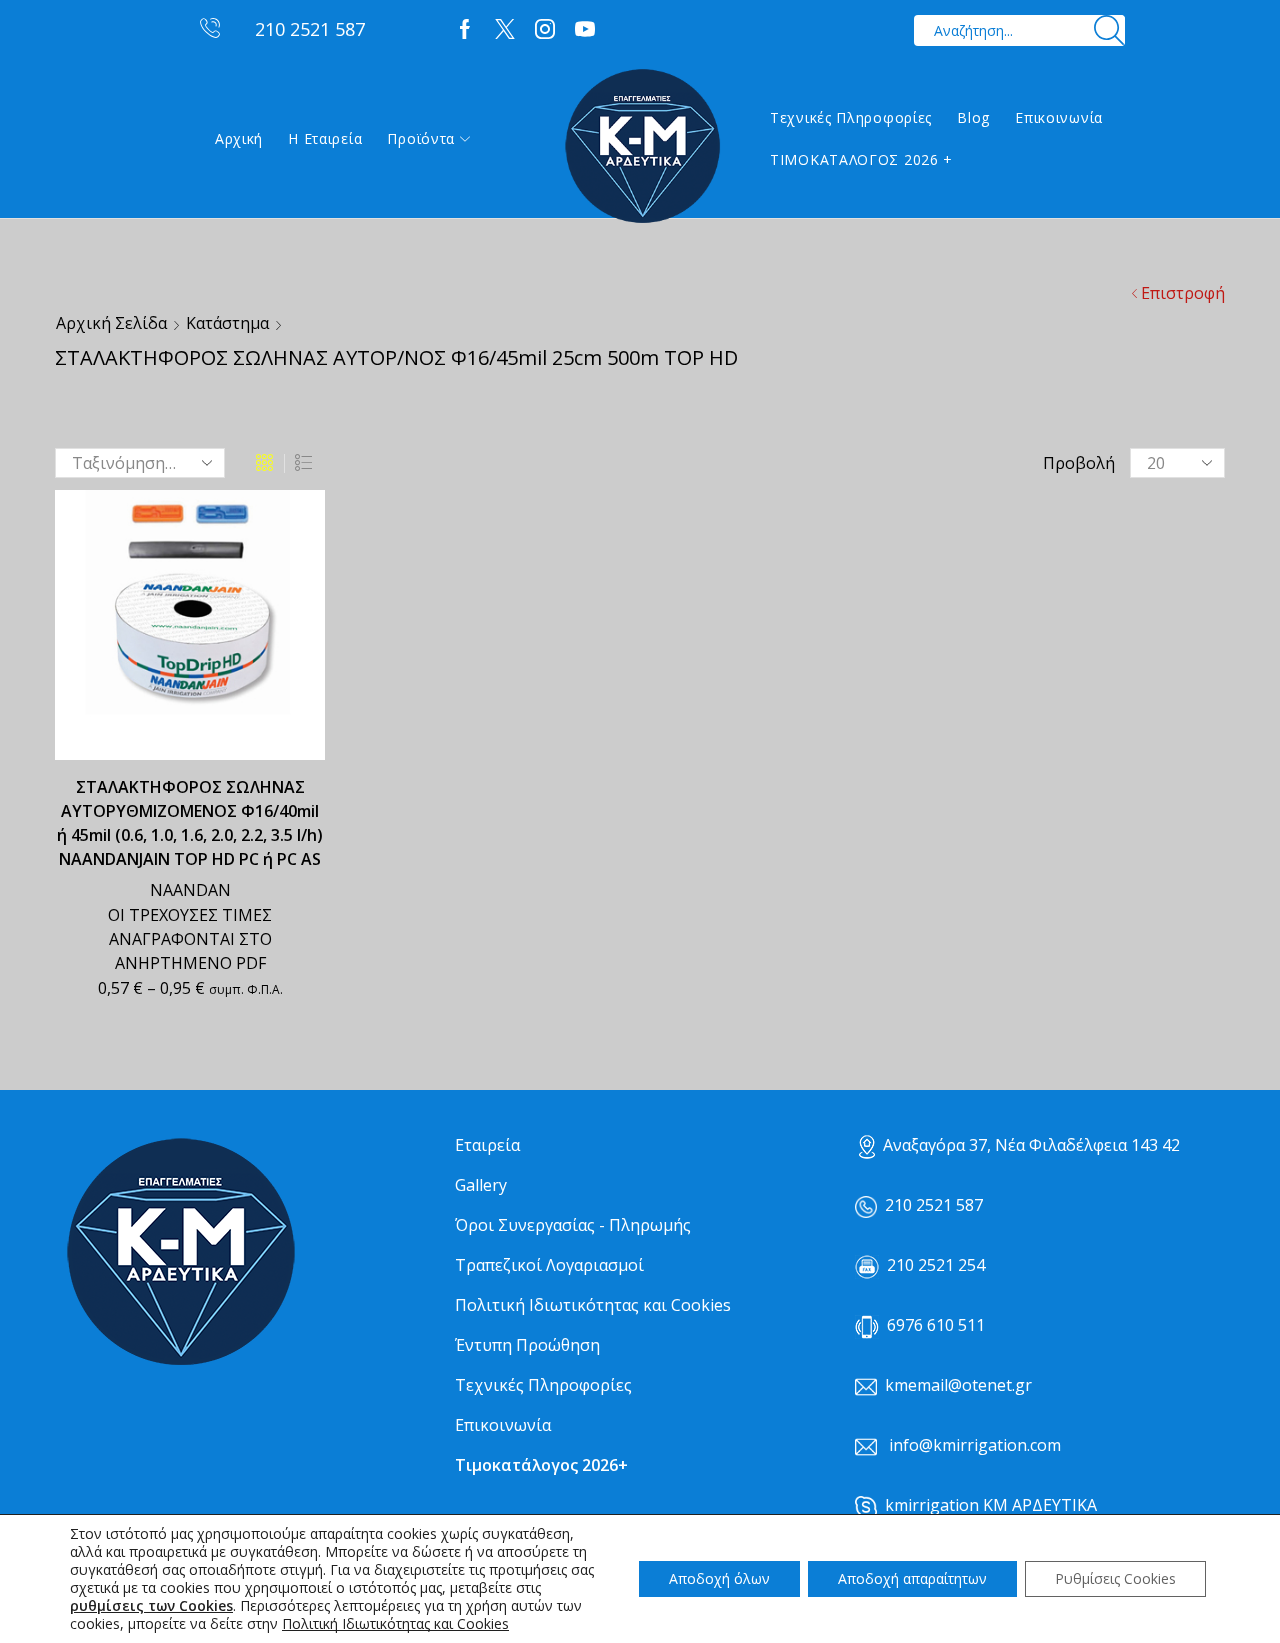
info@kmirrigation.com (975, 1445)
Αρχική (239, 138)
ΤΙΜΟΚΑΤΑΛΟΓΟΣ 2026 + (861, 159)
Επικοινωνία (1059, 117)
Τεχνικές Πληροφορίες (851, 117)
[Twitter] (505, 30)
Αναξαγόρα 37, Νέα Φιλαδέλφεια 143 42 (1031, 1145)
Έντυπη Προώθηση (527, 1345)
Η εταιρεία (325, 138)
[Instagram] (545, 30)
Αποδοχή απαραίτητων (912, 1578)
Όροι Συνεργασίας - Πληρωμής (573, 1225)
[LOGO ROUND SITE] (180, 1252)
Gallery (481, 1185)
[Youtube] (585, 30)
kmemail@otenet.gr (958, 1385)
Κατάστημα (227, 323)
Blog (973, 117)
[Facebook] (465, 30)
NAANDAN (190, 890)
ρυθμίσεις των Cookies (151, 1606)
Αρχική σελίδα (111, 323)
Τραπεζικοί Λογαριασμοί (549, 1265)
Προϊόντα (421, 138)
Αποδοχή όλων (719, 1578)
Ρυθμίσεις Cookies (1115, 1578)
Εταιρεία (487, 1145)
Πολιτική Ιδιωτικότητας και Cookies (593, 1305)
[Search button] (1109, 30)
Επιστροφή (1183, 293)
